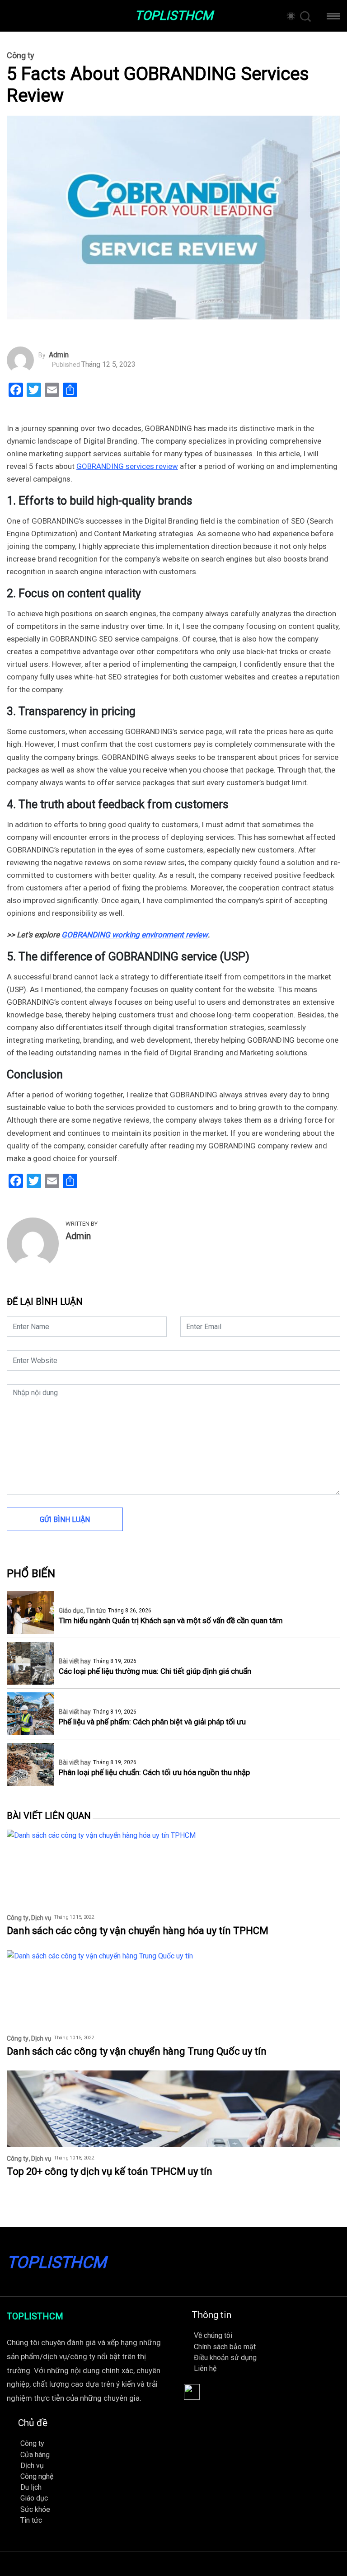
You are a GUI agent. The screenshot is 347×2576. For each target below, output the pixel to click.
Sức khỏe (35, 2509)
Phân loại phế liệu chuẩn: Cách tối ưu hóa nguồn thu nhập (154, 1773)
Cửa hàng (35, 2455)
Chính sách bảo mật (225, 2347)
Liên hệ (205, 2368)
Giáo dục (71, 1611)
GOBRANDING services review (127, 466)
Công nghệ (37, 2476)
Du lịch (31, 2487)
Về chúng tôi (213, 2335)
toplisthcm (174, 16)
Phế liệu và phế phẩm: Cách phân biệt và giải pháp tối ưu (152, 1722)
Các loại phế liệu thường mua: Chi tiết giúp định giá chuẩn (155, 1671)
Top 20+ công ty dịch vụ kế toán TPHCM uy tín (110, 2171)
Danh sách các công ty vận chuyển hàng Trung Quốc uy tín (137, 2051)
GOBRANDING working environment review (135, 935)
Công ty (21, 56)
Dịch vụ (41, 1918)
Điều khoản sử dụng (225, 2358)
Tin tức (96, 1611)
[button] (333, 18)
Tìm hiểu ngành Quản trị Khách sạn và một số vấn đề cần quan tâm (171, 1621)
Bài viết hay (75, 1661)
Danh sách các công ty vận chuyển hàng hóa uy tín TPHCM (138, 1931)
